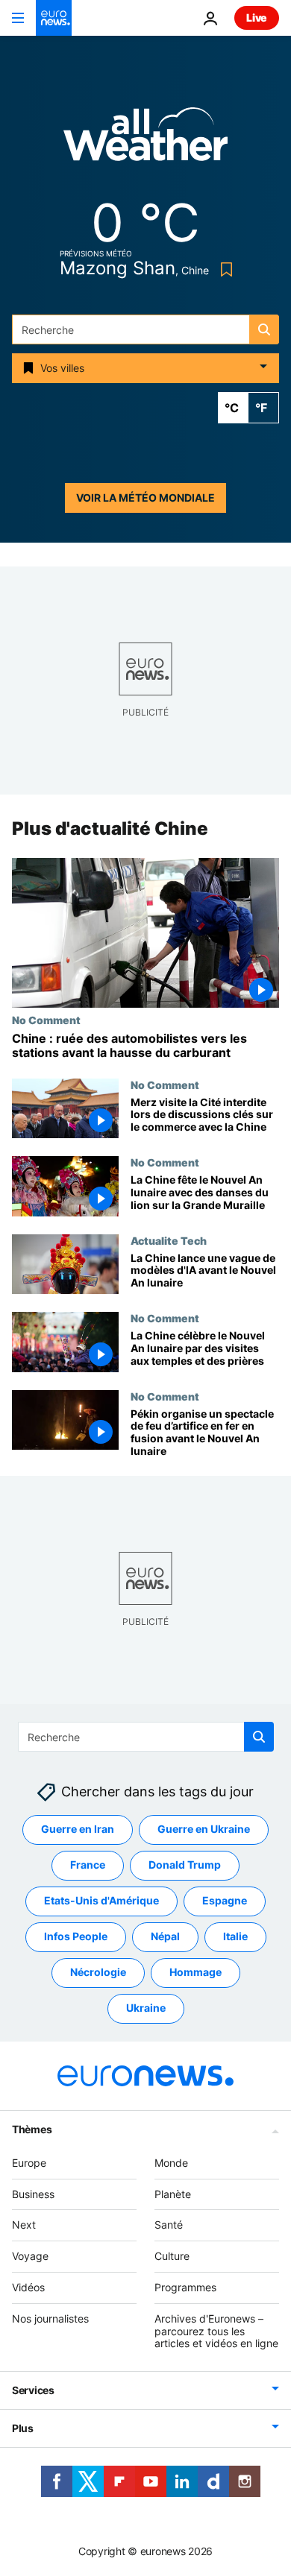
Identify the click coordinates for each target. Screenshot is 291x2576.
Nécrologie (98, 1973)
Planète (173, 2194)
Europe (29, 2163)
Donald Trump (185, 1865)
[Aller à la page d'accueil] (54, 18)
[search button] (264, 329)
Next (24, 2225)
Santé (169, 2225)
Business (33, 2194)
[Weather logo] (145, 139)
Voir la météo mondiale (145, 498)
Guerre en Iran (78, 1830)
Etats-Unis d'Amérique (101, 1901)
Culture (172, 2256)
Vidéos (28, 2287)
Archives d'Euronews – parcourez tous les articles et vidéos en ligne (216, 2331)
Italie (235, 1937)
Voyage (30, 2256)
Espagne (225, 1901)
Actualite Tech (169, 1240)
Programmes (185, 2287)
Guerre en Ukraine (204, 1830)
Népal (165, 1937)
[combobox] (145, 329)
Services (33, 2390)
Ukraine (146, 2008)
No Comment (46, 1020)
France (88, 1865)
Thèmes (32, 2129)
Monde (171, 2163)
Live (257, 18)
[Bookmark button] (223, 269)
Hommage (195, 1973)
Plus (23, 2428)
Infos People (76, 1937)
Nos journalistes (50, 2318)
